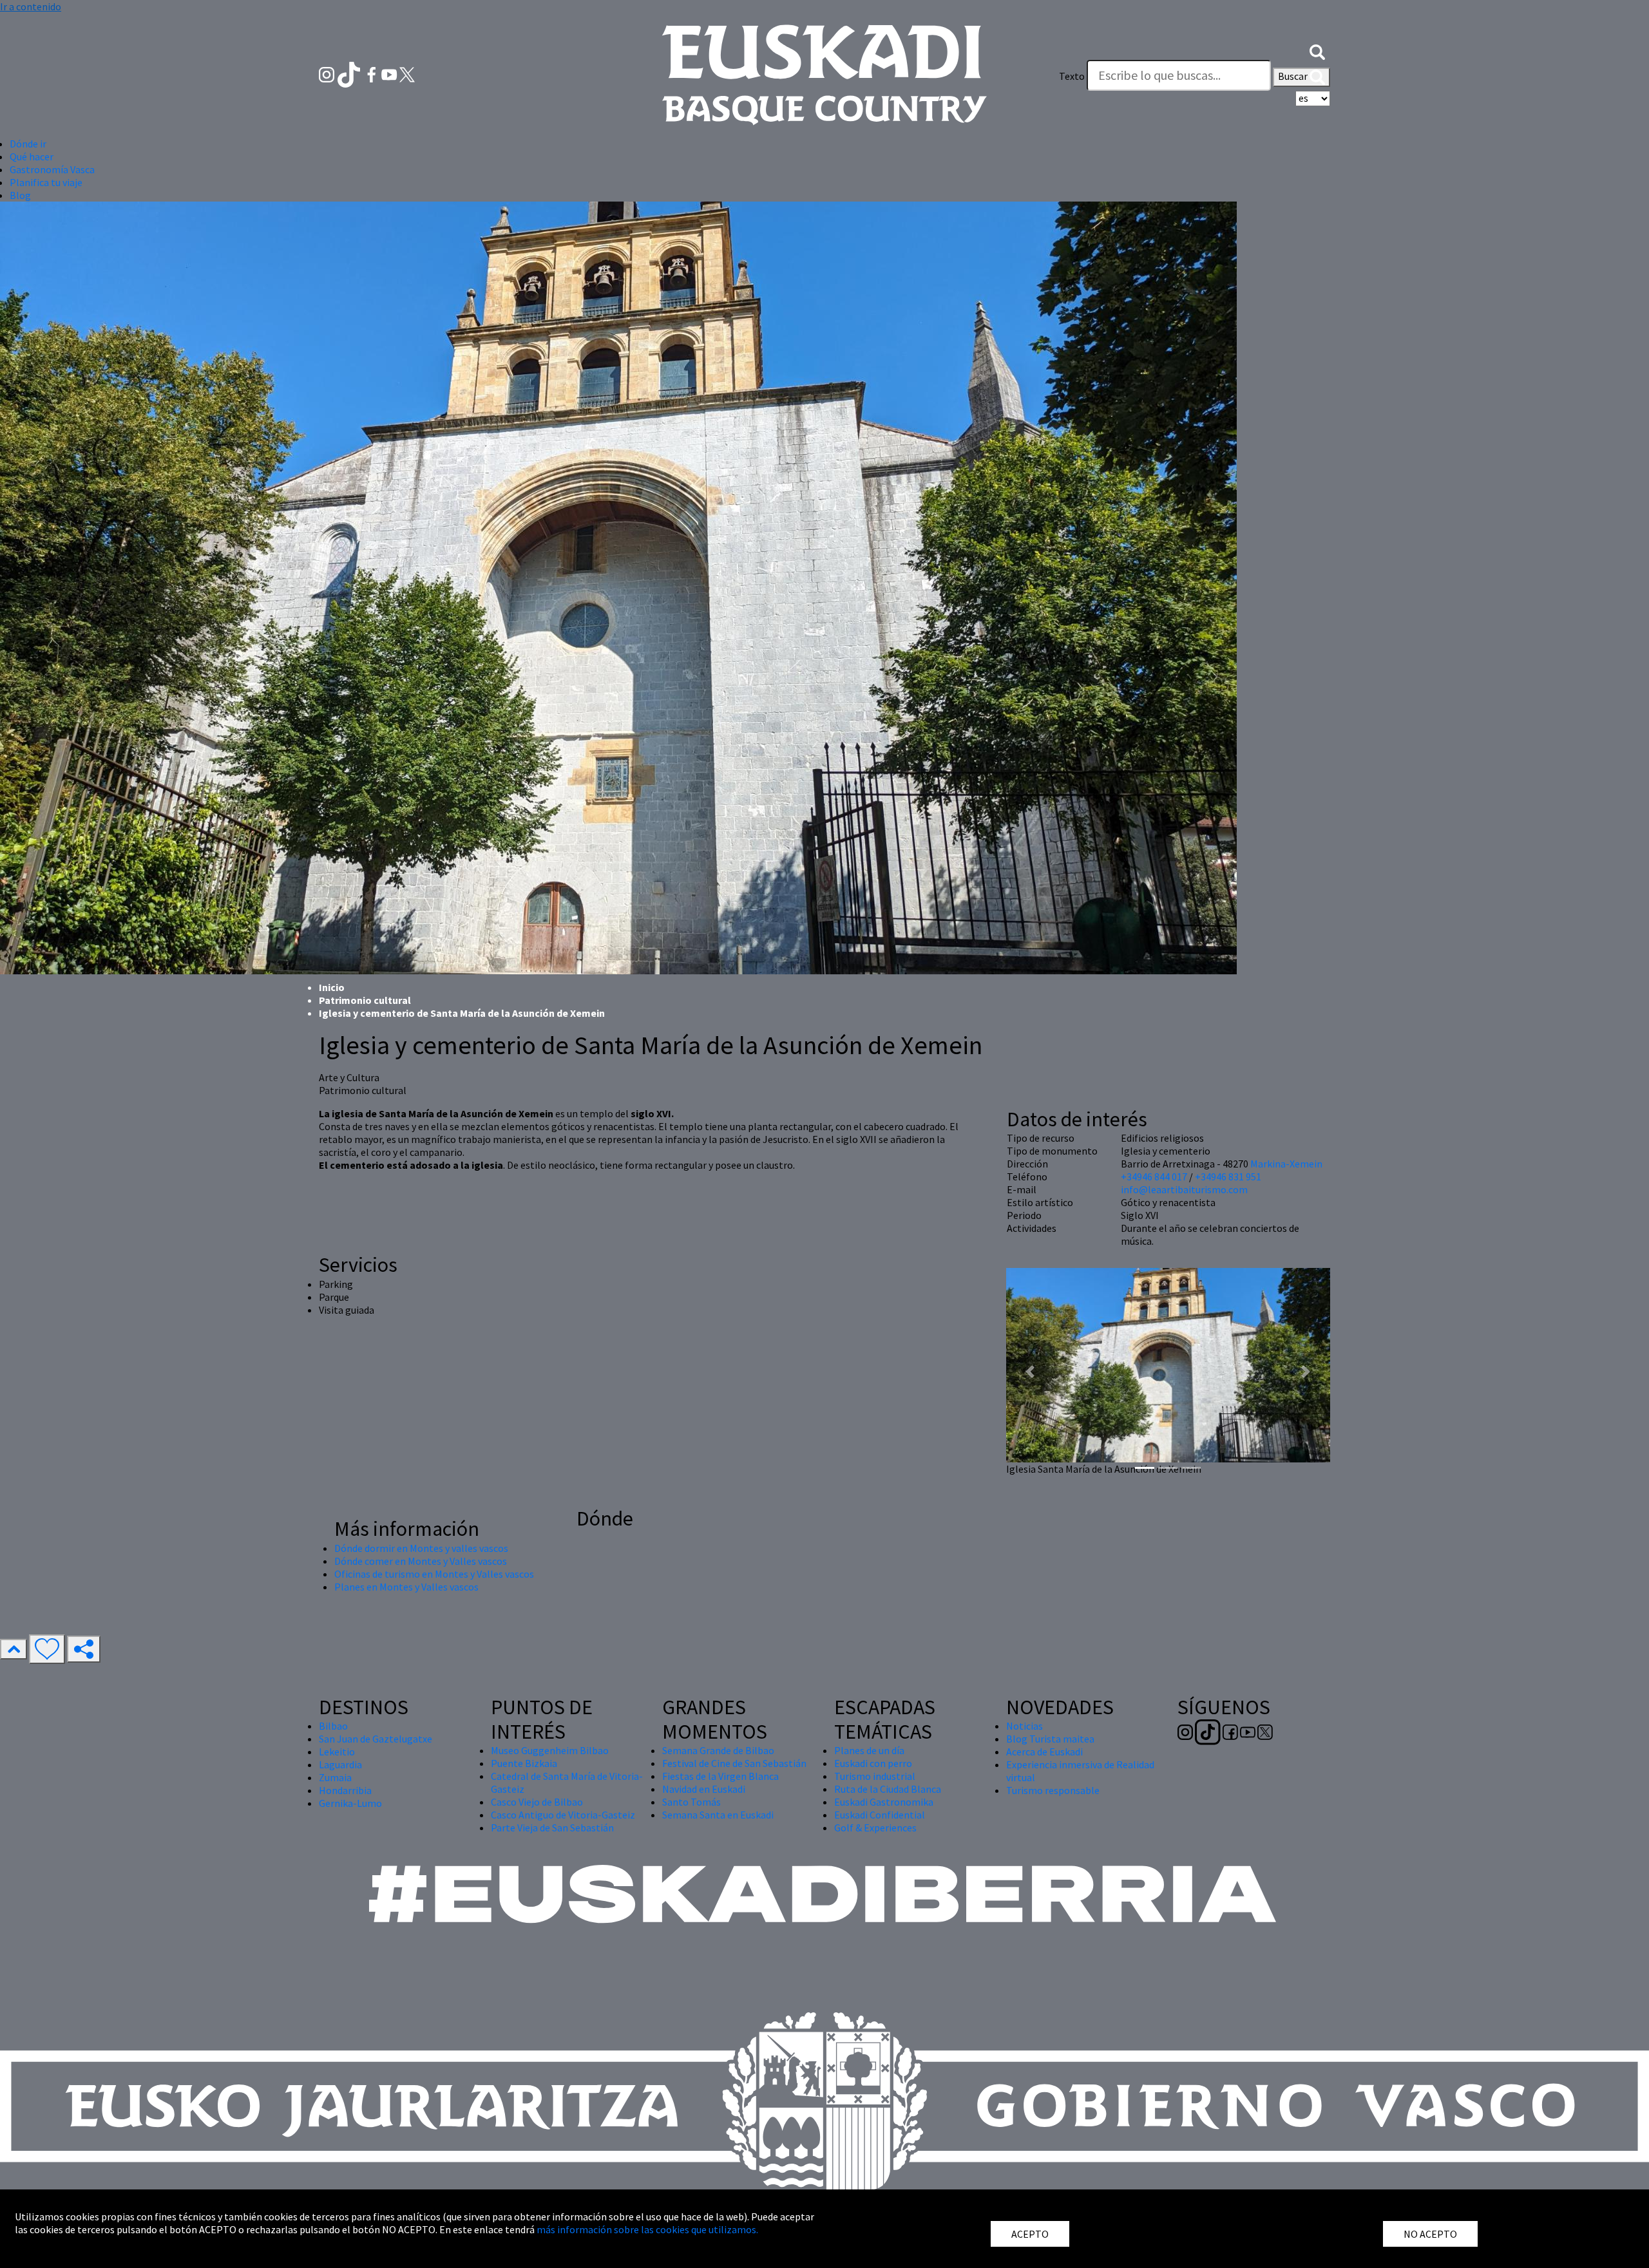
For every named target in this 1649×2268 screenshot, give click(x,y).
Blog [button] (20, 195)
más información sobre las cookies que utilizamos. (647, 2229)
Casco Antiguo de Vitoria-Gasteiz (563, 1815)
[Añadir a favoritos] (47, 1649)
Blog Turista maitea (1050, 1739)
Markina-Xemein (1286, 1164)
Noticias (1025, 1726)
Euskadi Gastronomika (884, 1802)
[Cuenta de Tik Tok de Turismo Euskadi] (350, 73)
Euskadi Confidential (880, 1815)
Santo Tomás (691, 1802)
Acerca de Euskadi (1044, 1752)
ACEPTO (1030, 2234)
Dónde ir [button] (28, 144)
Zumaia (335, 1777)
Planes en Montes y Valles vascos (406, 1587)
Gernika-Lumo (350, 1803)
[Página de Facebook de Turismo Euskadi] (373, 73)
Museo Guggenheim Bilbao (550, 1750)
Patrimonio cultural (365, 1000)
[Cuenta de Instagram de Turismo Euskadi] (328, 73)
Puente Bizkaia (524, 1763)
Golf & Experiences (875, 1828)
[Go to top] (14, 1649)
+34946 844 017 (1154, 1177)
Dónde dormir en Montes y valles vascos (421, 1548)
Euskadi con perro (873, 1763)
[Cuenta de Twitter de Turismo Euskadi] (407, 73)
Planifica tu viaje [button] (46, 182)
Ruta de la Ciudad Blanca (888, 1789)
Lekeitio (337, 1752)
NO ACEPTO (1430, 2234)
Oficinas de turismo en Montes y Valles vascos (434, 1574)
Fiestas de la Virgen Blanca (720, 1776)
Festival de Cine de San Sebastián (734, 1763)
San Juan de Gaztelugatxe (376, 1739)
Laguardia (340, 1764)
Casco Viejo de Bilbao (537, 1802)
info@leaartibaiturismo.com (1184, 1189)
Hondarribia (345, 1790)
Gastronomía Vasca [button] (52, 169)
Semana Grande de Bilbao (718, 1750)
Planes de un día (869, 1750)
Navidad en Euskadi (704, 1789)
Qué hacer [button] (32, 156)
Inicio (332, 987)
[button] (1317, 50)
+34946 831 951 (1228, 1177)
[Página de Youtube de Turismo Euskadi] (390, 73)
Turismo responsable (1053, 1790)
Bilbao (333, 1726)
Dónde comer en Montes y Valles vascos (421, 1561)
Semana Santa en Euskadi (718, 1815)
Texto (1072, 76)
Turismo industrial (875, 1776)
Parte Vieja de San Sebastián (552, 1828)
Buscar (1294, 76)
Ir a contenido (31, 6)
